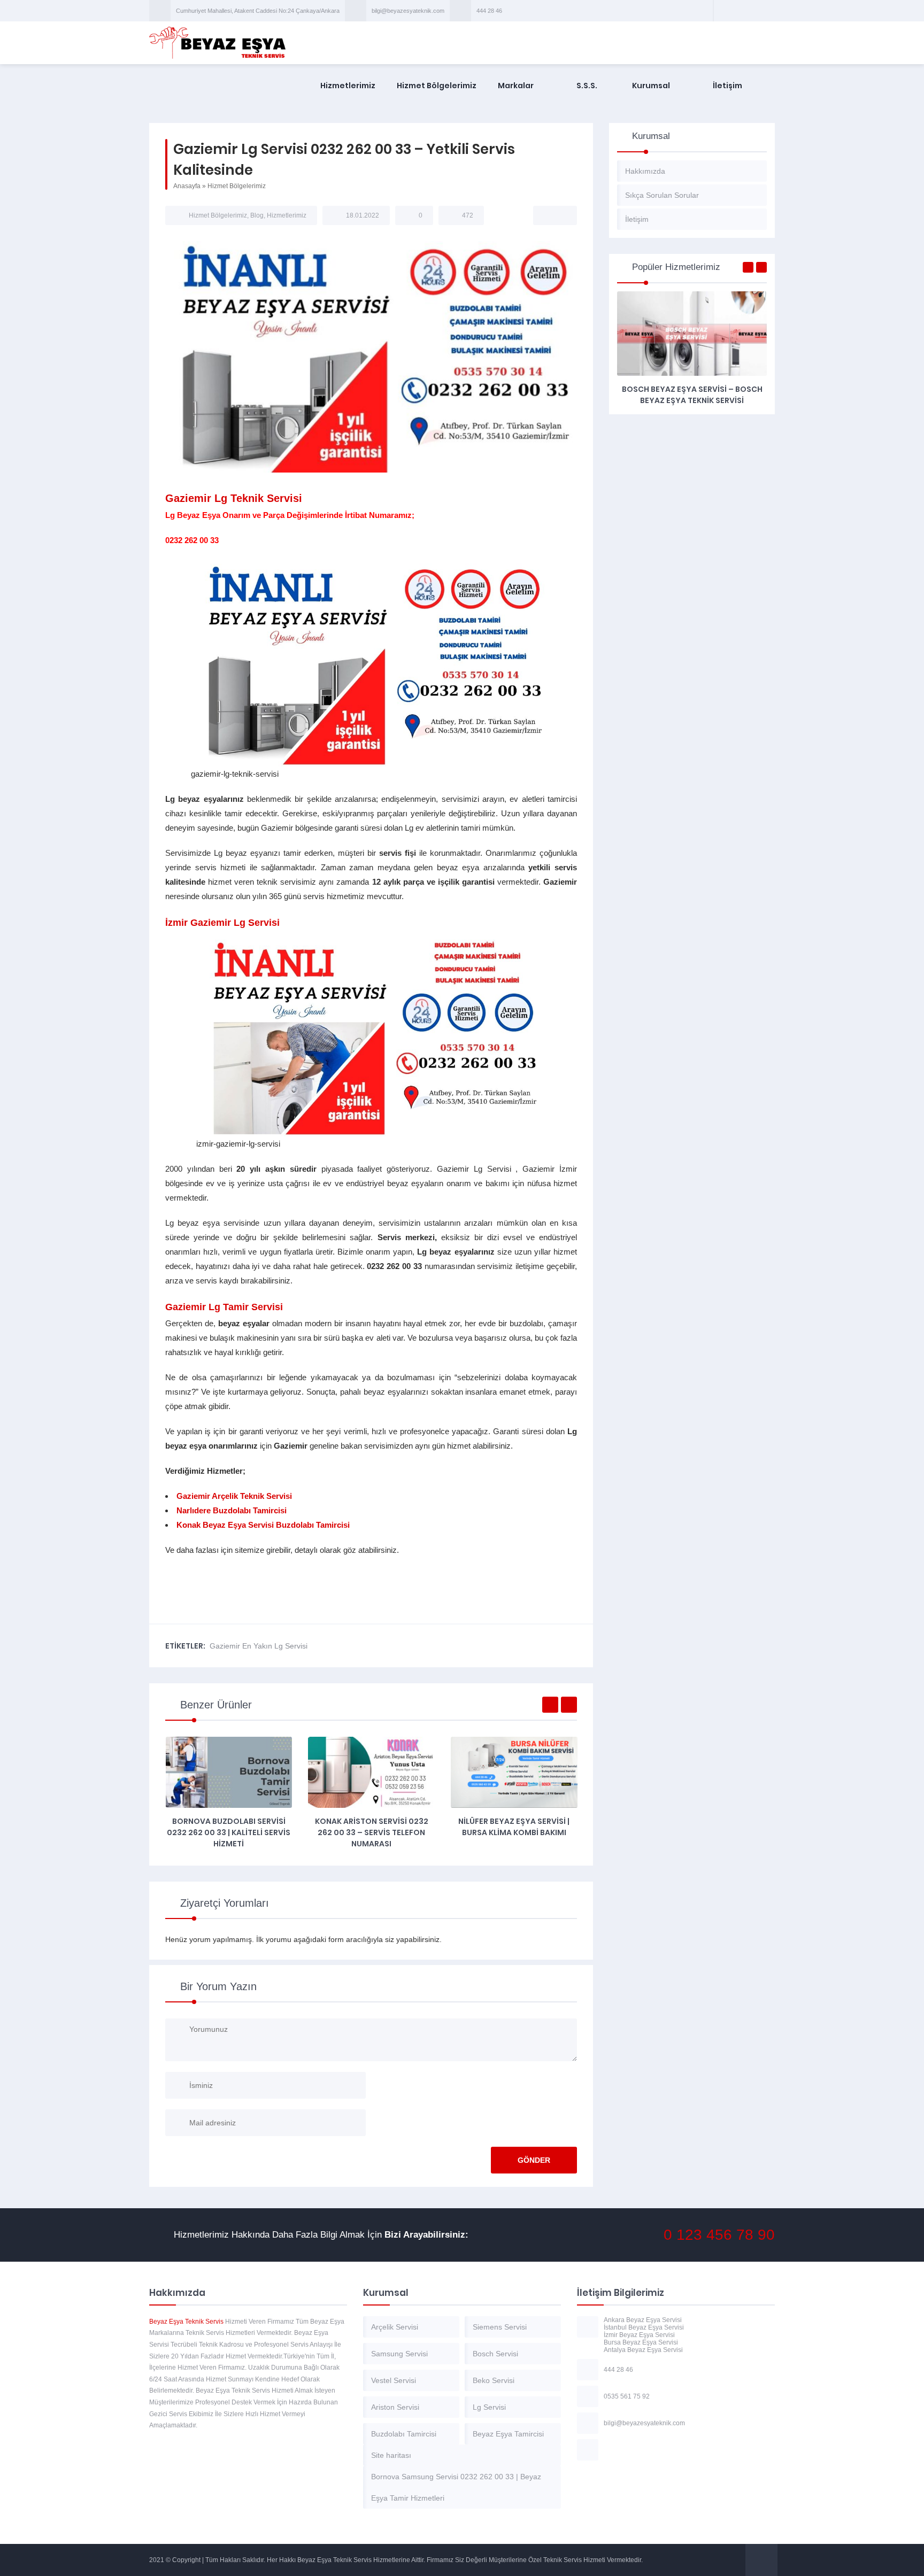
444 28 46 (489, 11)
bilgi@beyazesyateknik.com (408, 11)
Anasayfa (187, 186)
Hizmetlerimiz (348, 86)
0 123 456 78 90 (719, 2235)
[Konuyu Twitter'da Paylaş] (562, 215)
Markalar (516, 86)
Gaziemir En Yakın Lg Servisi (259, 1646)
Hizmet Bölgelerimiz (437, 86)
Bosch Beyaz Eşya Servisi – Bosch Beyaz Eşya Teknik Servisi (692, 395)
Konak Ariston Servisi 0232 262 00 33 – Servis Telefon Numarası (372, 1832)
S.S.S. (587, 86)
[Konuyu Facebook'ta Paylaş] (548, 215)
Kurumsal (651, 86)
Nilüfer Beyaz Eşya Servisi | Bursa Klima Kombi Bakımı (514, 1827)
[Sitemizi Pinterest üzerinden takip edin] (751, 11)
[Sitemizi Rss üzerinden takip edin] (765, 11)
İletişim (727, 86)
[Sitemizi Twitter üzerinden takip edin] (737, 11)
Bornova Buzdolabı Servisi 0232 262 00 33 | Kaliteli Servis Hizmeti (229, 1832)
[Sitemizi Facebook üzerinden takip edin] (723, 11)
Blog (257, 215)
